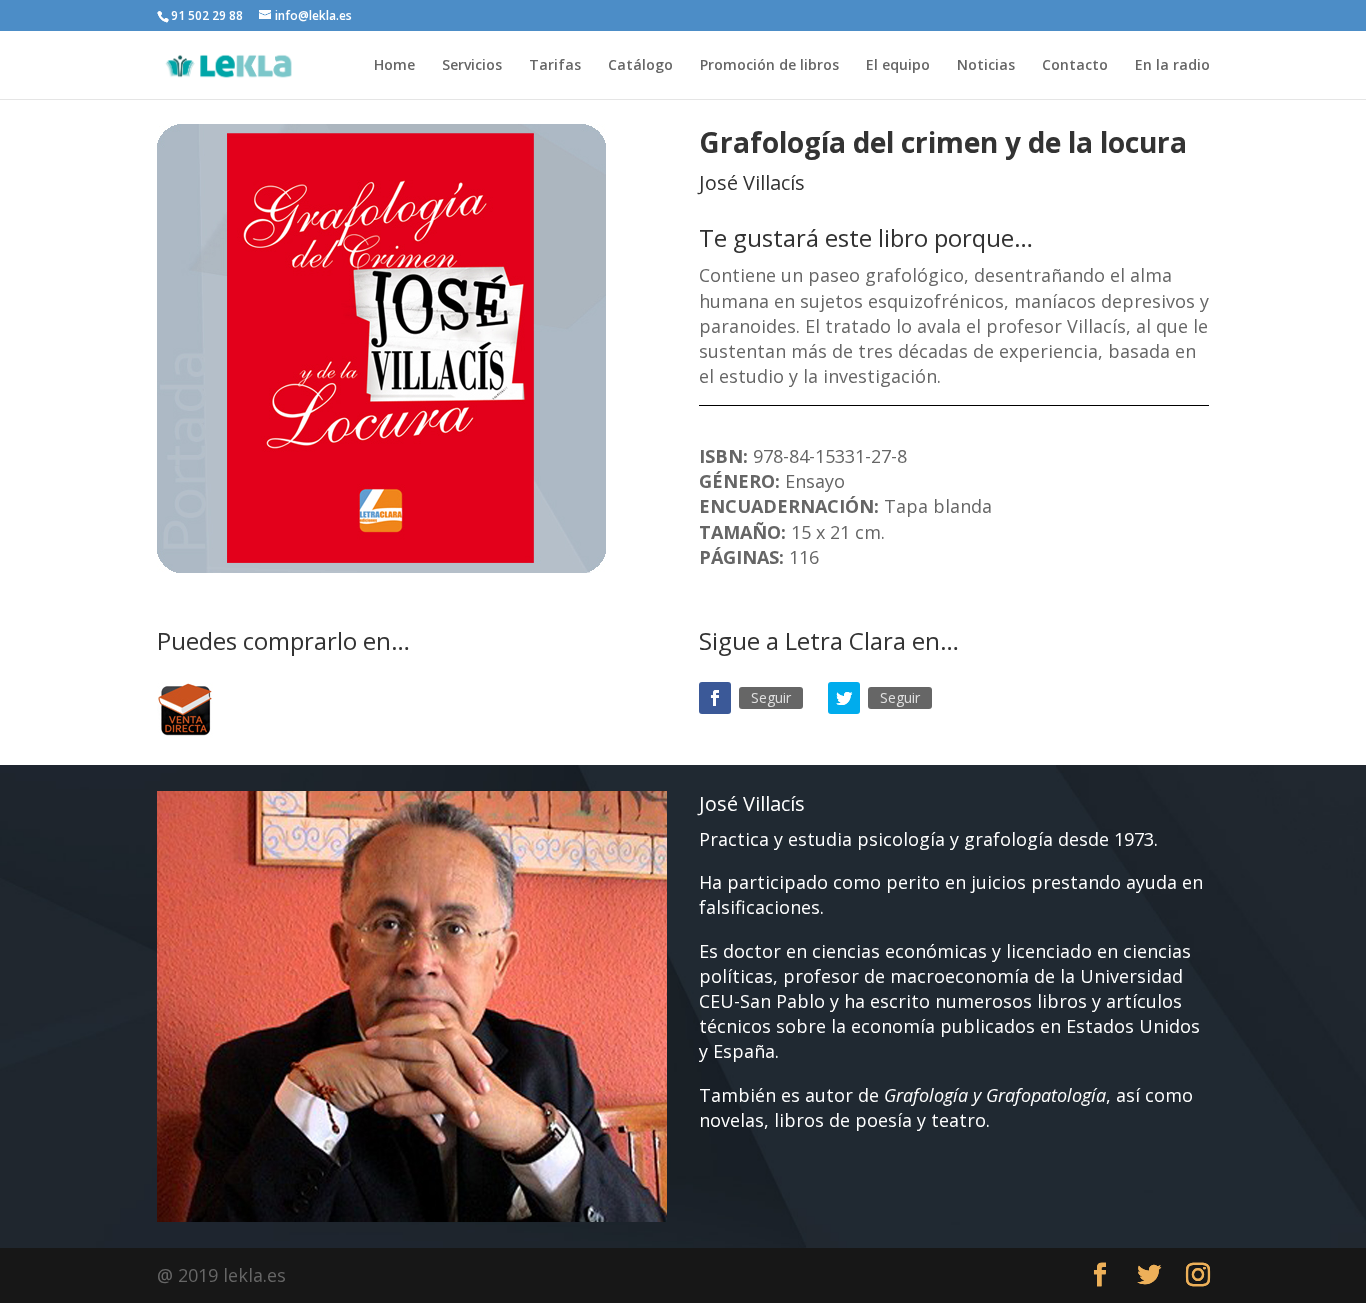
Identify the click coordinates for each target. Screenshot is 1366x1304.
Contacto (1075, 66)
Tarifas (555, 66)
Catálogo (640, 66)
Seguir (771, 697)
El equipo (898, 66)
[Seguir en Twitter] (844, 698)
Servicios (472, 66)
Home (394, 66)
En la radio (1172, 66)
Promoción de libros (769, 66)
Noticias (986, 66)
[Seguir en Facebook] (715, 698)
